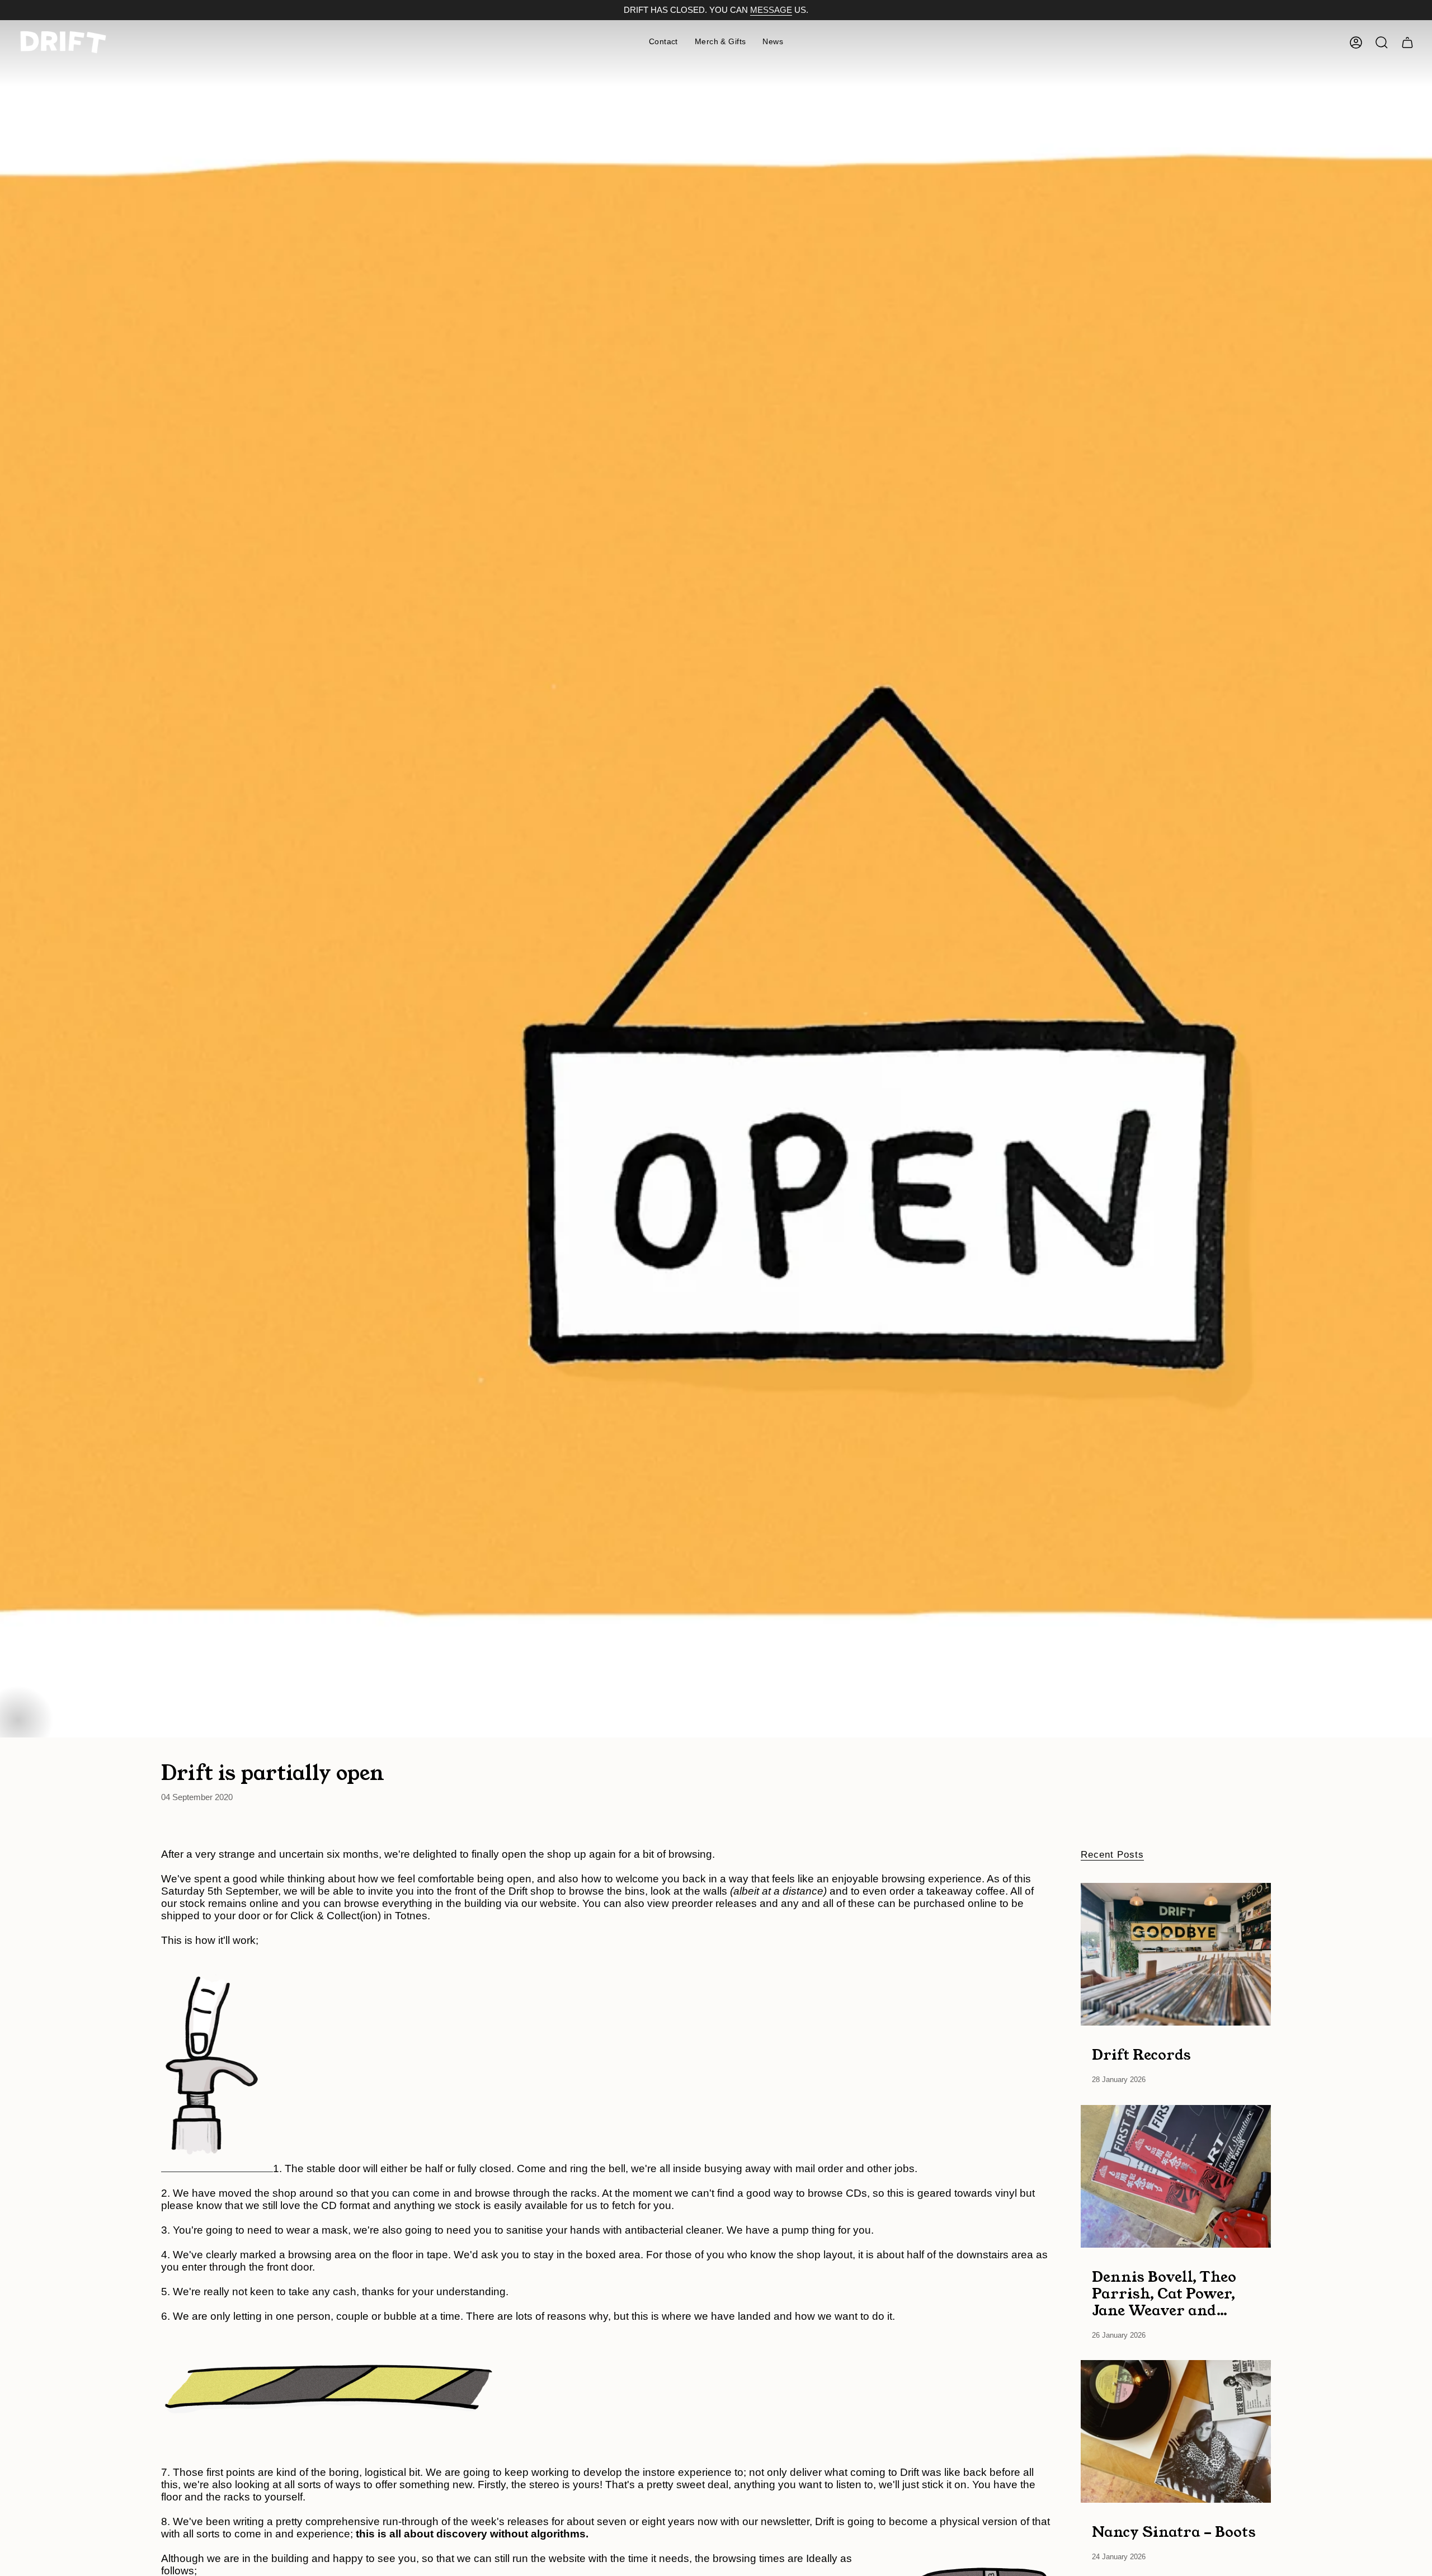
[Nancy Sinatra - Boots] (1176, 2431)
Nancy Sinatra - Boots (1174, 2531)
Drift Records (1141, 2054)
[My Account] (1356, 43)
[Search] (1382, 43)
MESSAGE (771, 10)
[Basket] (1407, 43)
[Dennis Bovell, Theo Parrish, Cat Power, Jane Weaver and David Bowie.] (1176, 2176)
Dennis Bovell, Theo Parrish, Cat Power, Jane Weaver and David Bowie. (1164, 2293)
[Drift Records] (1176, 1954)
